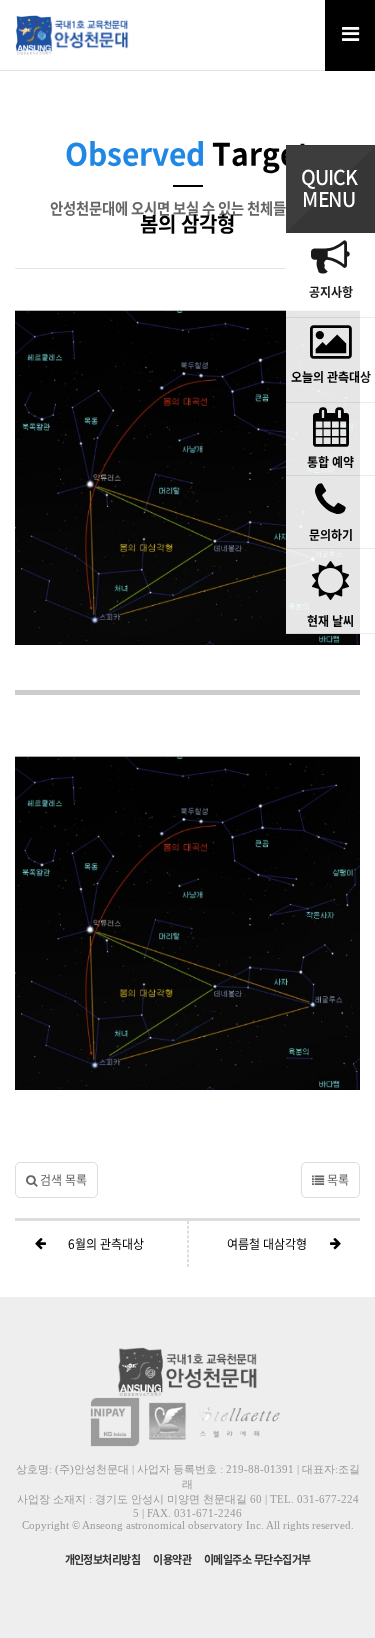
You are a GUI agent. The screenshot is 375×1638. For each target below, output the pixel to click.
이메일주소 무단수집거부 (257, 1559)
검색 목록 (62, 1180)
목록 (336, 1180)
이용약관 (172, 1559)
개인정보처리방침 (103, 1559)
